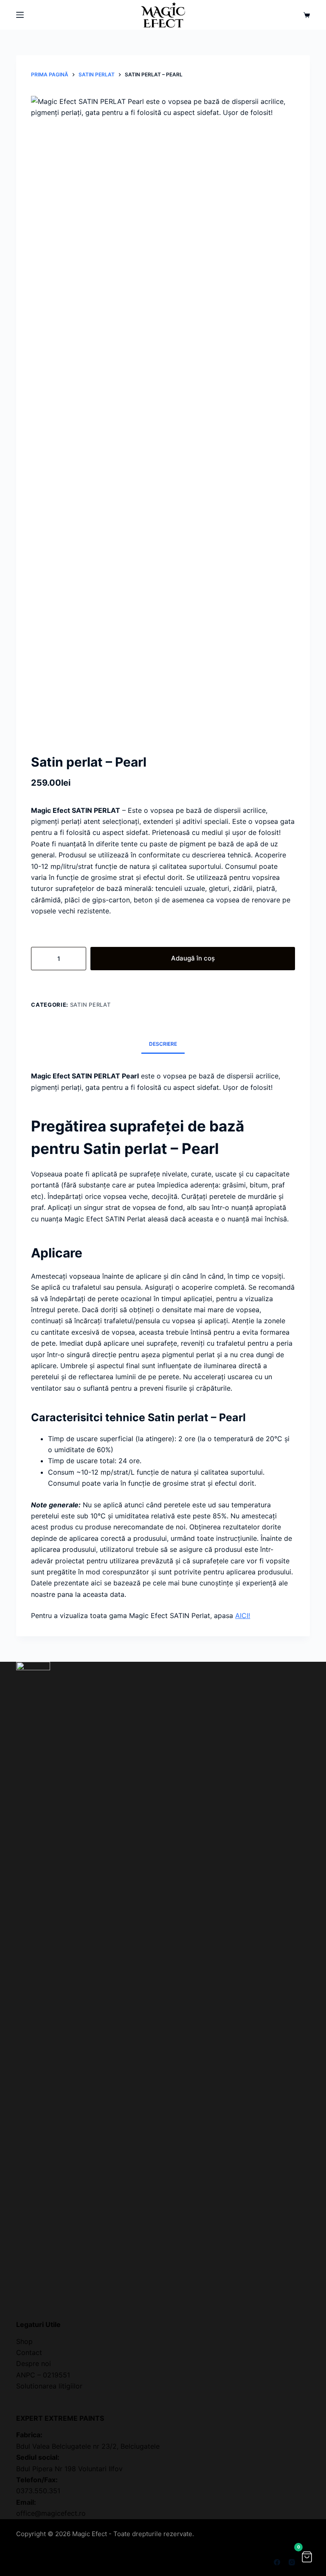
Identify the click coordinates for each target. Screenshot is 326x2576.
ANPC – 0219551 (43, 2375)
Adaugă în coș (193, 958)
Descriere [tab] (163, 1044)
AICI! (243, 1616)
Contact (29, 2352)
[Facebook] (277, 2562)
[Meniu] (20, 15)
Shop (24, 2341)
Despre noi (34, 2363)
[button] (307, 2557)
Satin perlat (90, 1005)
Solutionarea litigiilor (49, 2386)
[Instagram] (292, 2562)
